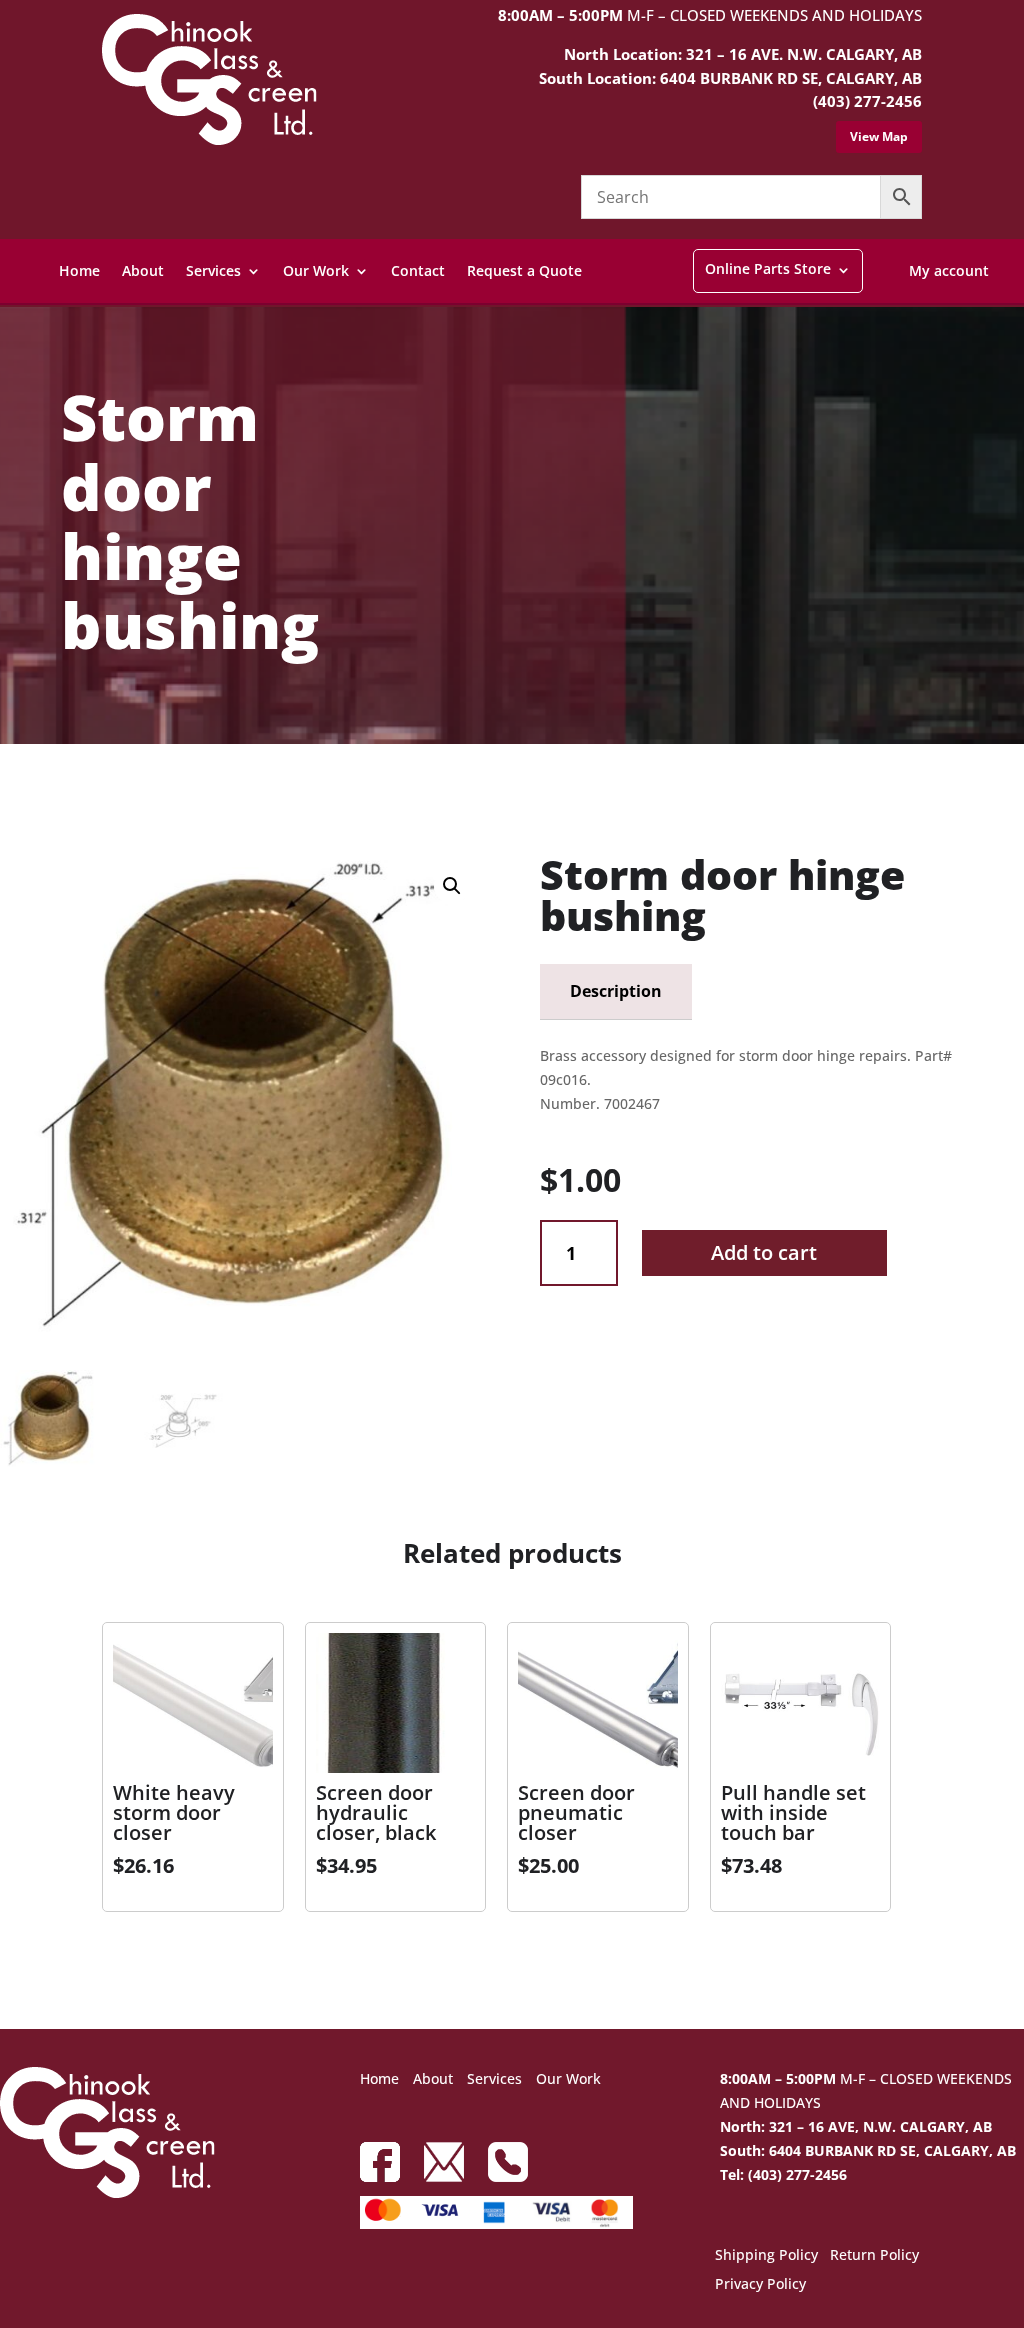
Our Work (316, 270)
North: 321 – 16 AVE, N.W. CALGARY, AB (856, 2126)
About (143, 270)
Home (79, 270)
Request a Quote (524, 270)
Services (213, 270)
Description (616, 991)
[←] (15, 791)
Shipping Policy (766, 2256)
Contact (418, 270)
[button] (452, 886)
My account (949, 270)
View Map (879, 136)
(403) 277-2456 (867, 101)
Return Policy (874, 2256)
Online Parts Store (768, 268)
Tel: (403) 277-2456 (783, 2174)
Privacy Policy (760, 2285)
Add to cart (764, 1252)
